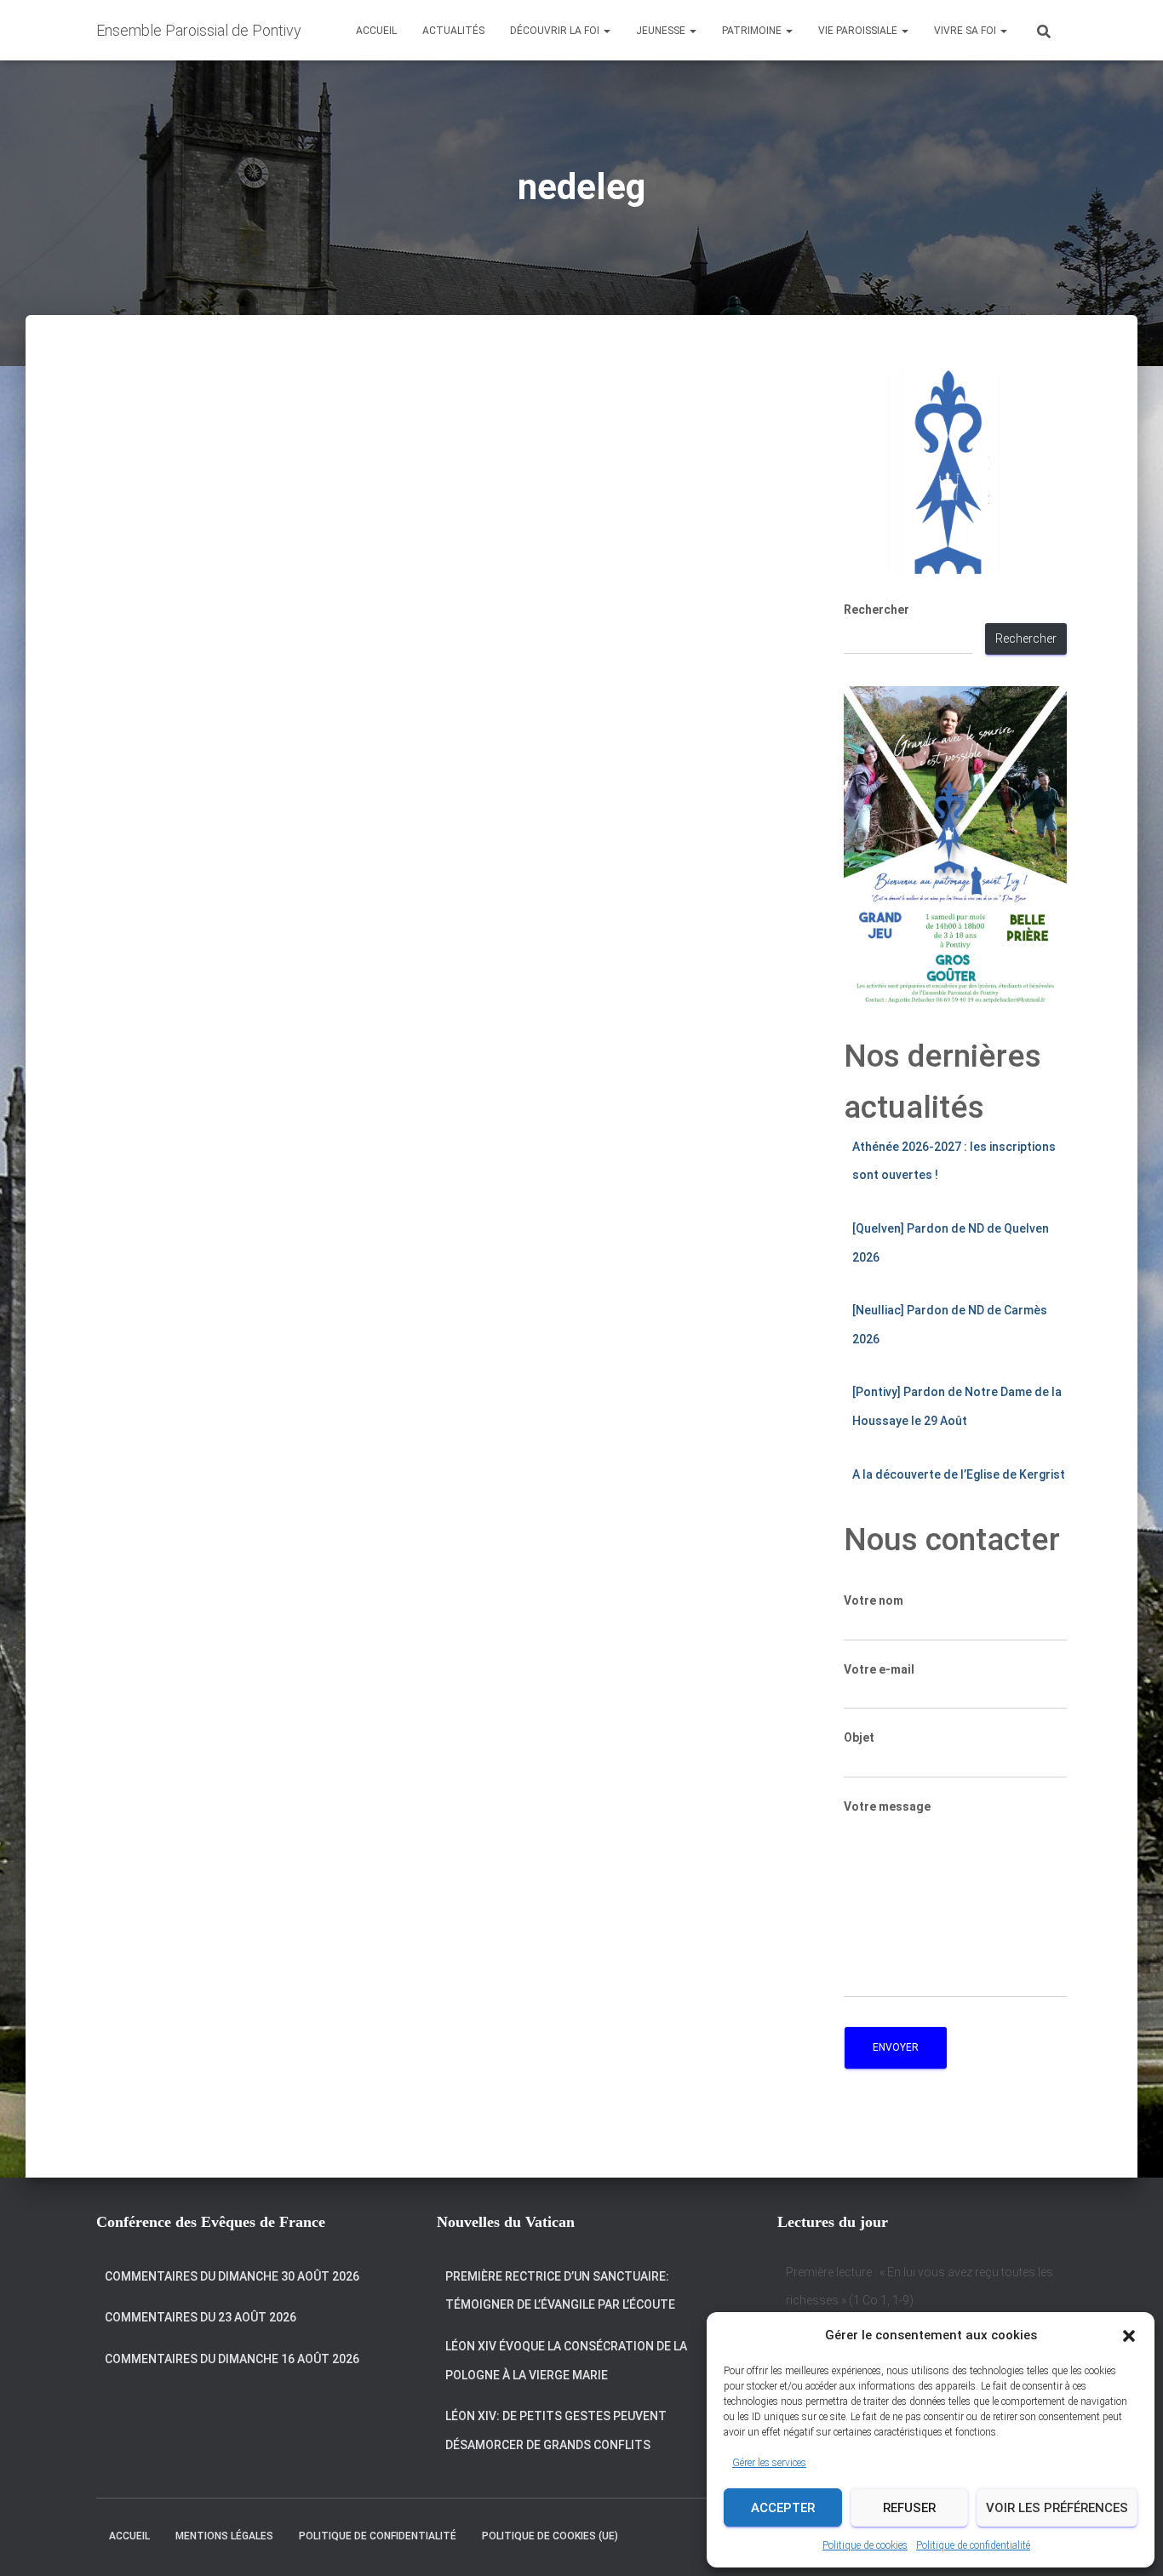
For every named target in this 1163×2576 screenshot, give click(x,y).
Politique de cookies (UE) (550, 2536)
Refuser (909, 2508)
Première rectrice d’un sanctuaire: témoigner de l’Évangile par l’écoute (560, 2291)
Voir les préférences (1057, 2508)
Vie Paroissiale (859, 31)
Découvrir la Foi (556, 31)
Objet (859, 1737)
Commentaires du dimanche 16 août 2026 (232, 2359)
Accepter (783, 2508)
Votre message (887, 1806)
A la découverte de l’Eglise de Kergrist (959, 1474)
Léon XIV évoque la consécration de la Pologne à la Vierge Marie (566, 2361)
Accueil (376, 31)
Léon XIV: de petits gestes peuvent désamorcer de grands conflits (556, 2430)
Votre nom (874, 1600)
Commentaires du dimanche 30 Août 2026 (232, 2276)
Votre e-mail (879, 1669)
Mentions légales (224, 2536)
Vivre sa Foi (966, 31)
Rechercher (877, 610)
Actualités (453, 31)
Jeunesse (662, 31)
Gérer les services (769, 2463)
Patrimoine (753, 31)
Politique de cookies (865, 2545)
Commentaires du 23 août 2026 (201, 2317)
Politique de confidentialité (973, 2545)
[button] (1129, 2336)
